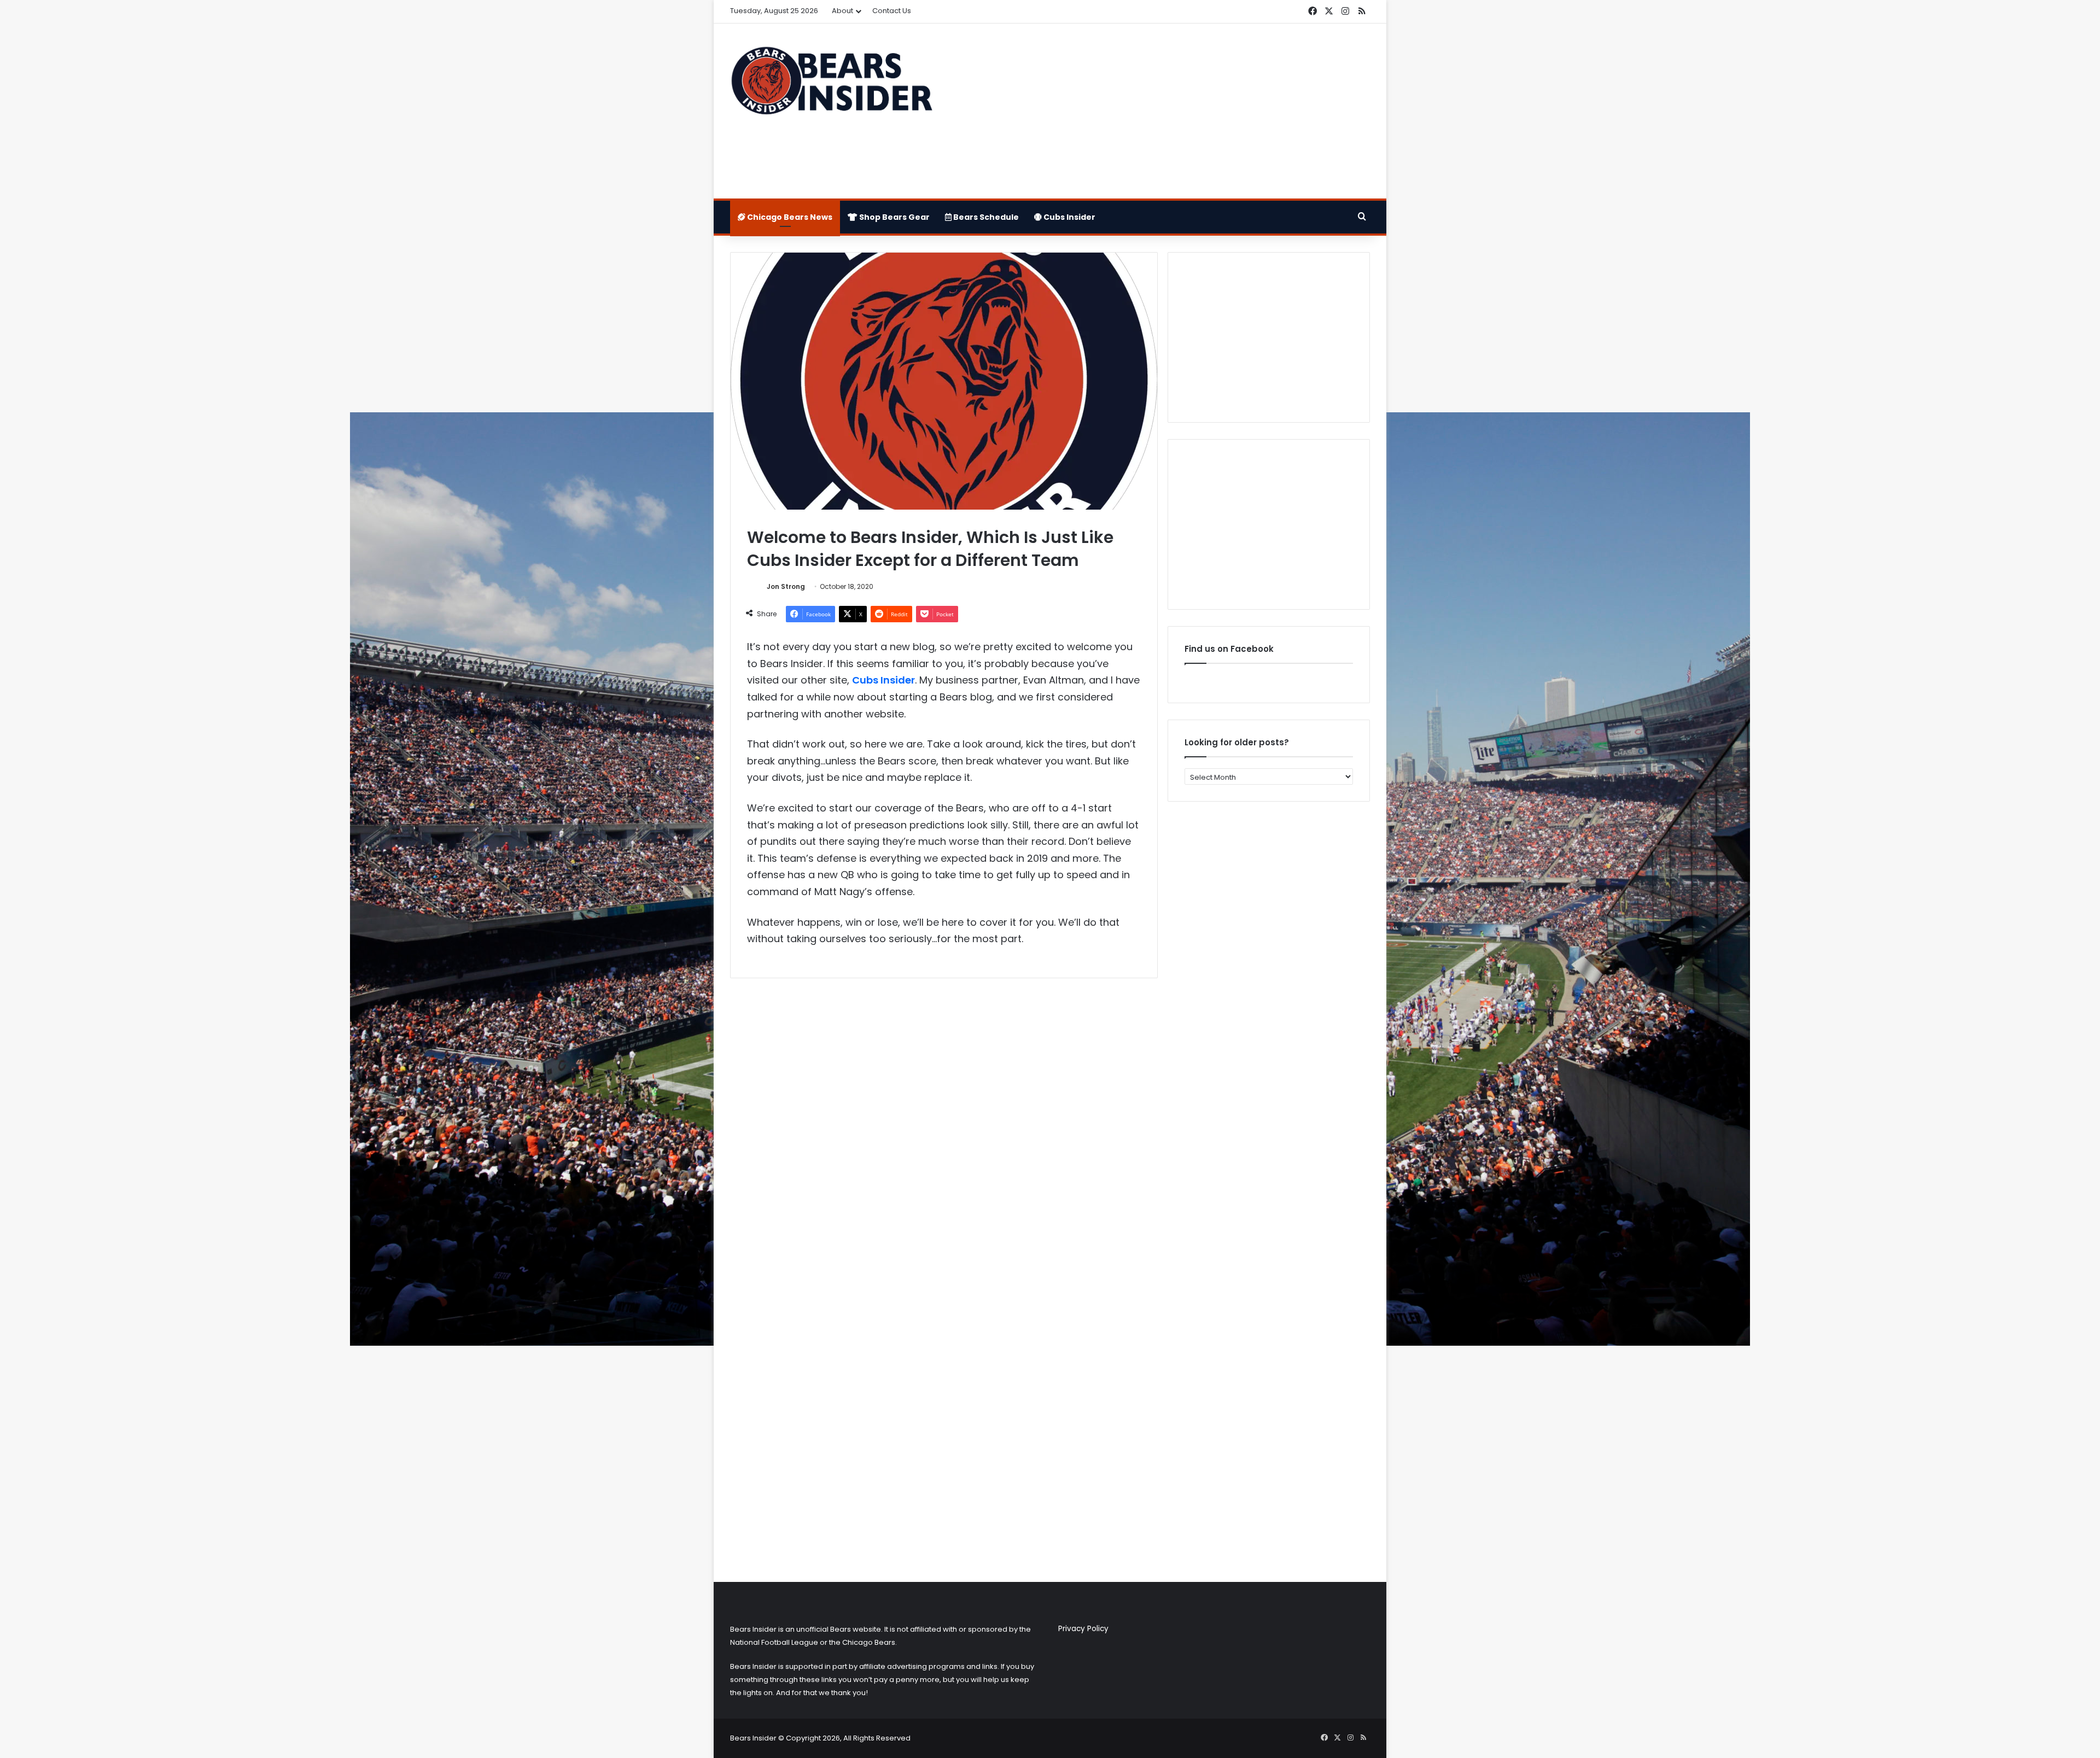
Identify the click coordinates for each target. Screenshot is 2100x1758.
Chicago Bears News (789, 217)
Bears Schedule (985, 217)
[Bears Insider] (831, 85)
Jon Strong (786, 586)
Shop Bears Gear (894, 217)
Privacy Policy (1083, 1629)
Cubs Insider (1069, 217)
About (842, 11)
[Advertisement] (1159, 111)
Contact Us (892, 11)
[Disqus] (944, 1131)
